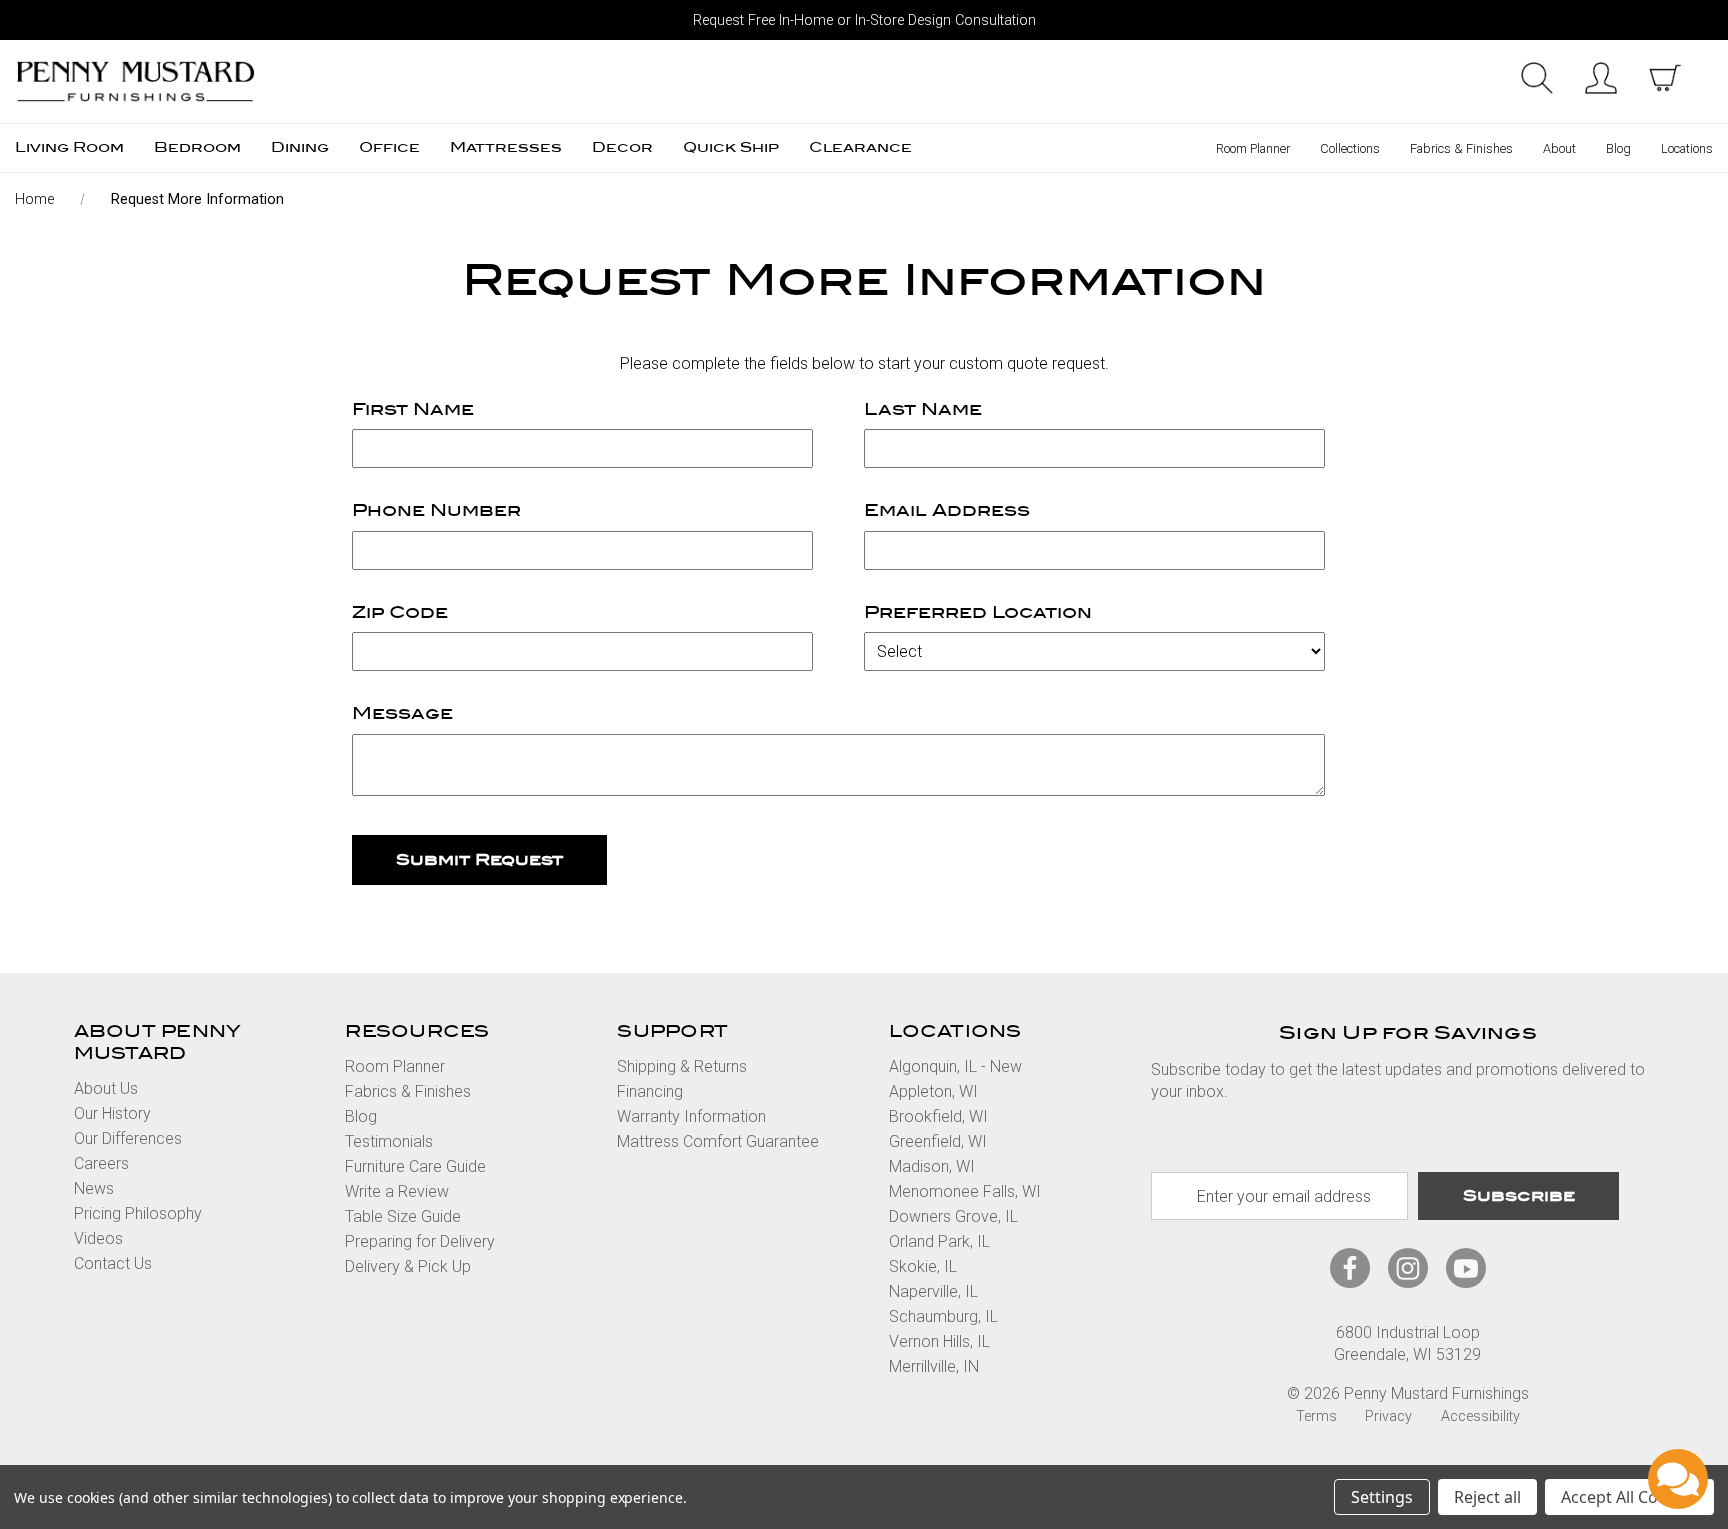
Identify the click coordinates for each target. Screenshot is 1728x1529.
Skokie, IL (923, 1266)
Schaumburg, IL (943, 1316)
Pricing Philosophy (138, 1213)
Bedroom (197, 147)
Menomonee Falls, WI (965, 1191)
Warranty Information (691, 1116)
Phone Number (436, 510)
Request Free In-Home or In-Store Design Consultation (864, 20)
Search (1537, 78)
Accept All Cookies (1629, 1497)
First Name (413, 409)
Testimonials (389, 1141)
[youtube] (1466, 1268)
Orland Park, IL (939, 1241)
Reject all (1487, 1497)
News (94, 1188)
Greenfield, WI (938, 1141)
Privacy (1388, 1416)
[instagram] (1408, 1268)
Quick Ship (731, 147)
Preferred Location (978, 612)
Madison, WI (932, 1166)
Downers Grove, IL (953, 1216)
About (1559, 148)
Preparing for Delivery (420, 1241)
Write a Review (397, 1191)
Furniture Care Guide (415, 1166)
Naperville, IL (933, 1291)
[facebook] (1350, 1268)
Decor (622, 147)
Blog (1618, 148)
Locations (1687, 148)
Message (402, 713)
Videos (98, 1238)
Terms (1316, 1416)
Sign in (1601, 78)
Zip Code (400, 612)
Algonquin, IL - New (955, 1066)
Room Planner (1253, 148)
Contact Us (113, 1263)
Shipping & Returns (682, 1066)
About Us (106, 1088)
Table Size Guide (403, 1216)
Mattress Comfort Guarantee (718, 1141)
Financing (650, 1091)
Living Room (69, 147)
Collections (1350, 148)
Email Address (947, 510)
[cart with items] (1665, 78)
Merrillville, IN (934, 1366)
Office (389, 147)
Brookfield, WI (938, 1116)
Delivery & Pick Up (408, 1266)
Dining (300, 147)
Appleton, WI (933, 1091)
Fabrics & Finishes (1461, 148)
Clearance (860, 147)
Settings (1382, 1497)
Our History (112, 1113)
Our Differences (128, 1138)
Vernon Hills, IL (939, 1341)
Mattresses (506, 147)
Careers (101, 1163)
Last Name (923, 409)
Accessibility (1480, 1416)
